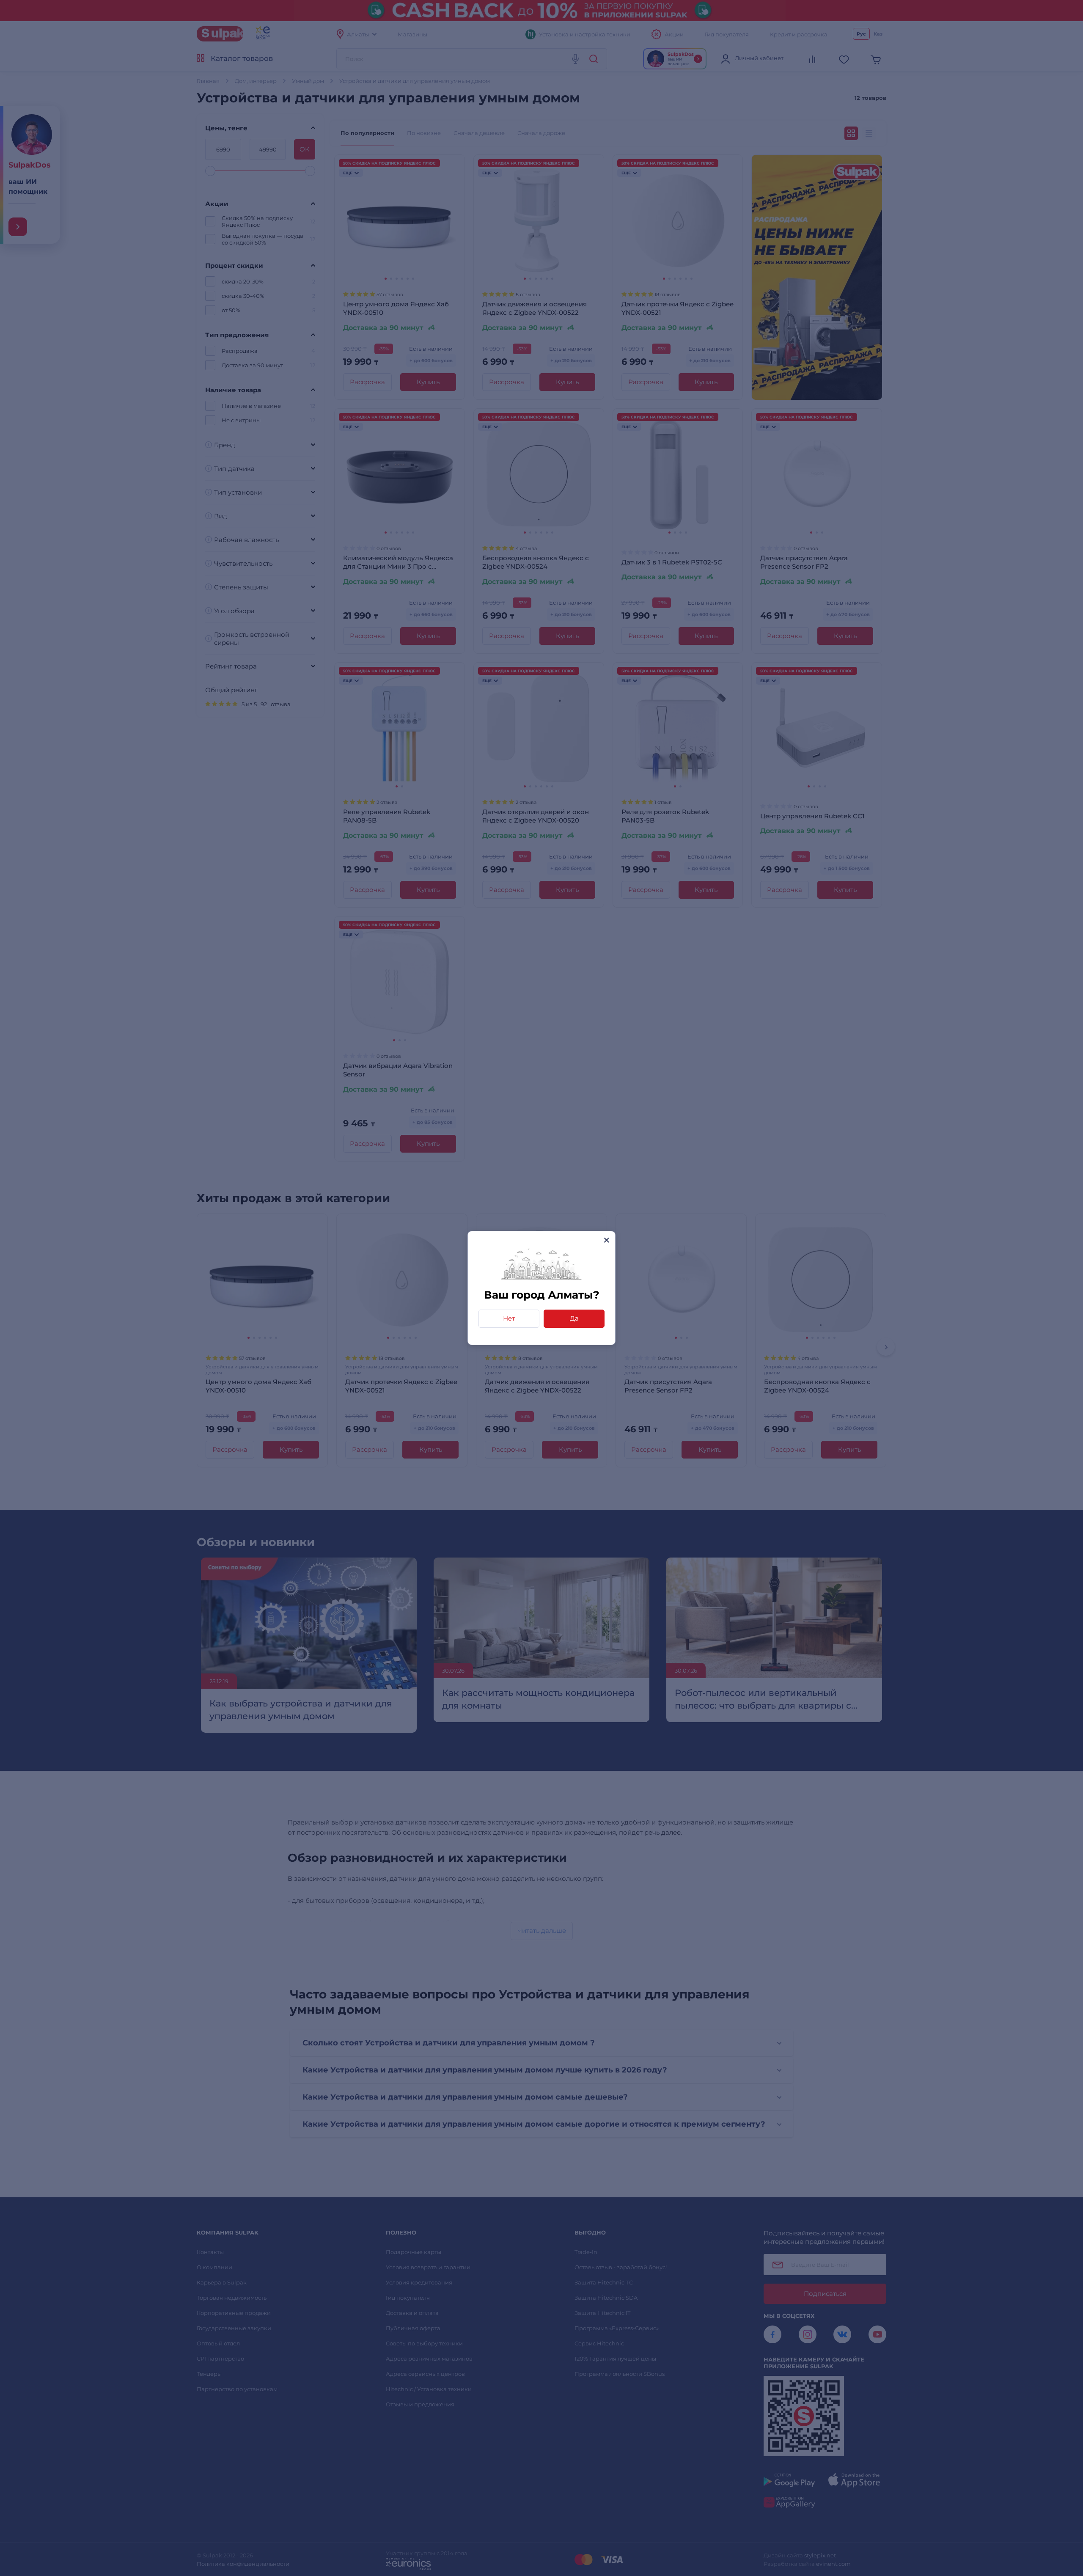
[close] (606, 1240)
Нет (509, 1318)
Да (574, 1318)
